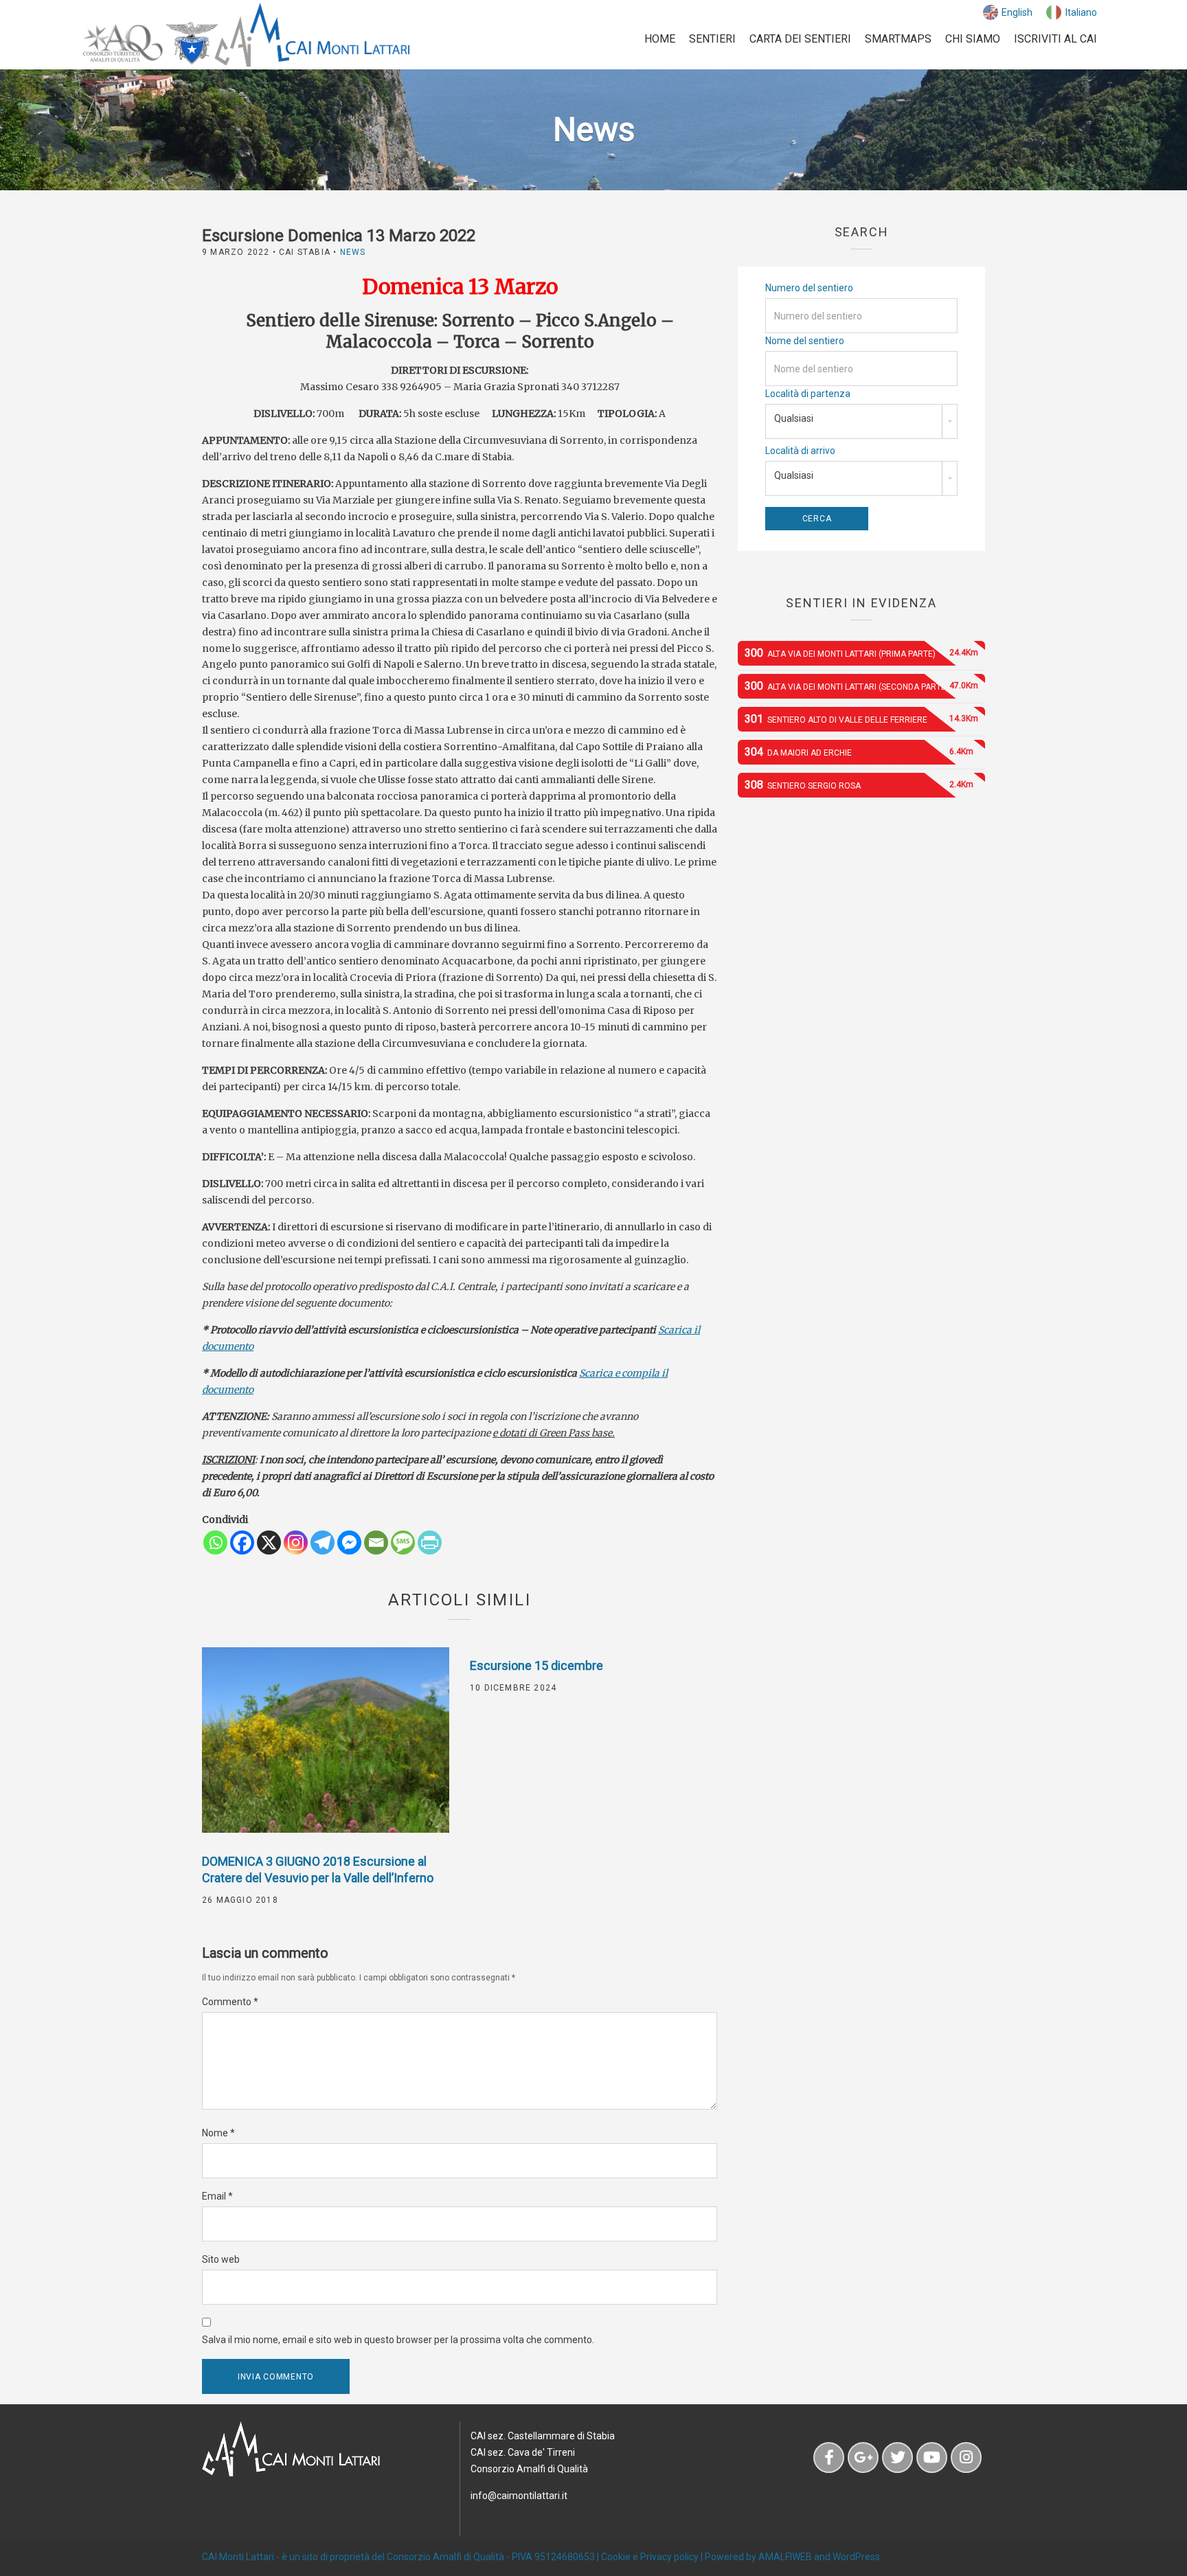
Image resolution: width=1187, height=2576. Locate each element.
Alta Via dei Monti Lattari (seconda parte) (861, 686)
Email (217, 2196)
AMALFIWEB (785, 2557)
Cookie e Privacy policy (650, 2557)
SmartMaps (898, 39)
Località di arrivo (800, 451)
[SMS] (403, 1543)
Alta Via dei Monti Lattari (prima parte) (861, 653)
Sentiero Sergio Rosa (859, 785)
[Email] (376, 1543)
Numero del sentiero (809, 288)
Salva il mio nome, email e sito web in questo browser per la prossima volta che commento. (398, 2340)
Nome (218, 2133)
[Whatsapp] (215, 1543)
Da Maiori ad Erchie (859, 752)
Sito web (221, 2259)
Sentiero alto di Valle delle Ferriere (861, 719)
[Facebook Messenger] (349, 1543)
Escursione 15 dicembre (536, 1665)
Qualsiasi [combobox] (794, 418)
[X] (269, 1543)
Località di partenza (808, 394)
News (353, 252)
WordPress (856, 2557)
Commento (230, 2002)
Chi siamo (973, 39)
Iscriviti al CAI (1055, 39)
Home (660, 39)
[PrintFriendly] (430, 1543)
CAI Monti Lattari (238, 2557)
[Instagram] (296, 1543)
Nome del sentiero (805, 341)
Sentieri (712, 39)
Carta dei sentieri (800, 39)
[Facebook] (242, 1543)
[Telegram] (323, 1543)
